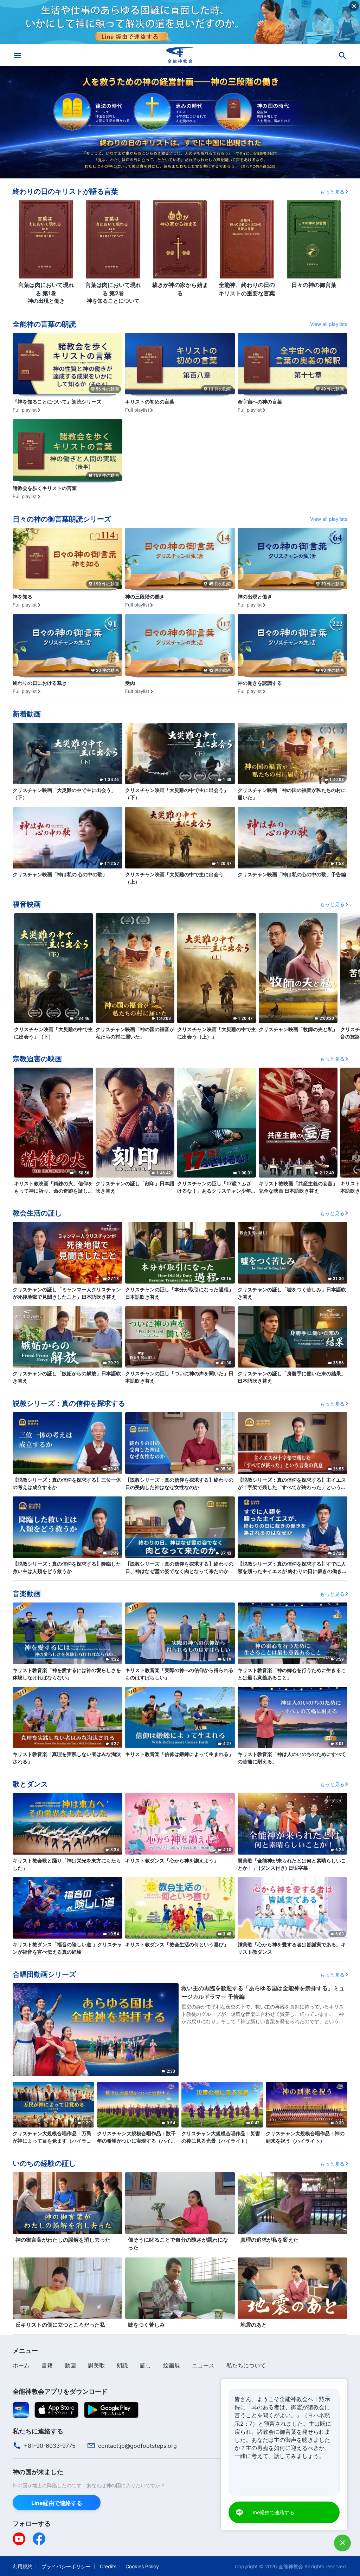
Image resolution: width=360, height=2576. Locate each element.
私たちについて (246, 2365)
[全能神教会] (180, 55)
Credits (108, 2566)
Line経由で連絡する (57, 2503)
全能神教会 (291, 2566)
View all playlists (329, 324)
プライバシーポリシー (66, 2566)
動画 (70, 2365)
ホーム (21, 2365)
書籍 (47, 2365)
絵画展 (172, 2365)
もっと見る (332, 192)
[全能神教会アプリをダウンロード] (21, 2410)
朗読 (122, 2365)
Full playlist (25, 410)
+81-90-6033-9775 (50, 2446)
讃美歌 (96, 2365)
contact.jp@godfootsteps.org (137, 2446)
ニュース (203, 2365)
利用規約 (22, 2566)
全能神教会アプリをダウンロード (60, 2391)
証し (146, 2365)
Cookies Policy (142, 2566)
